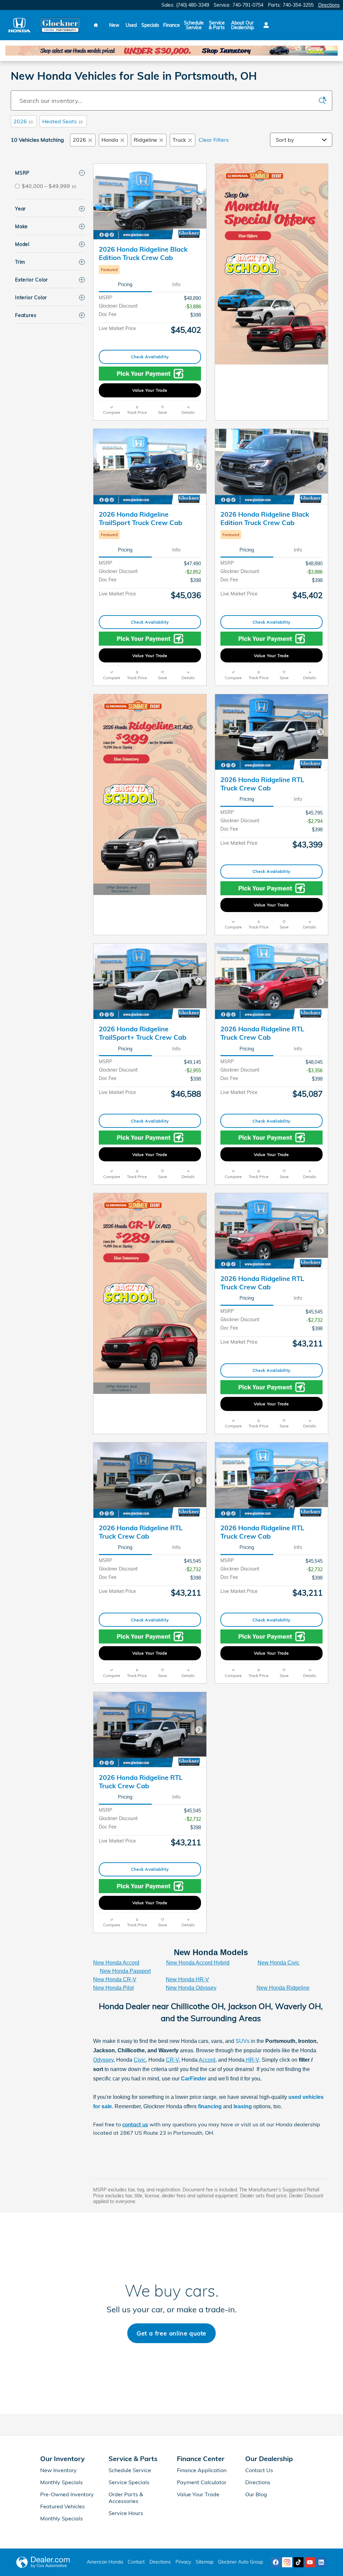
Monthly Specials (61, 2482)
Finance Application (202, 2470)
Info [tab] (176, 284)
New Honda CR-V (115, 1979)
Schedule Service (194, 25)
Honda (110, 140)
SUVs (243, 2041)
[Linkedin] (321, 2562)
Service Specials (129, 2482)
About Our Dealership (243, 25)
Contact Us (259, 2470)
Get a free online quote (171, 2333)
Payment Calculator (202, 2482)
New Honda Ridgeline (283, 1988)
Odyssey (103, 2060)
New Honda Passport (125, 1971)
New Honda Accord (116, 1963)
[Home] (19, 25)
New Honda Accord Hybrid (198, 1963)
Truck (179, 140)
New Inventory (58, 2470)
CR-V (172, 2060)
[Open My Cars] (264, 25)
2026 (23, 121)
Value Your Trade (150, 390)
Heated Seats (62, 121)
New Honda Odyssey (191, 1988)
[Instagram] (287, 2562)
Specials (150, 25)
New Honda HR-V (187, 1979)
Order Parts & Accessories (126, 2498)
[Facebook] (276, 2562)
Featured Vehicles (62, 2506)
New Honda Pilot (113, 1988)
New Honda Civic (279, 1963)
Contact (136, 2562)
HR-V (252, 2060)
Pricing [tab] (125, 284)
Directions (258, 2482)
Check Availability (150, 357)
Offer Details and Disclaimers (121, 890)
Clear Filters (214, 140)
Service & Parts (217, 25)
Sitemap (204, 2562)
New (114, 25)
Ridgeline (145, 140)
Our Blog (256, 2494)
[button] (150, 270)
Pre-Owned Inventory (67, 2494)
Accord (207, 2060)
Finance (171, 25)
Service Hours (126, 2513)
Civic (140, 2060)
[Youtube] (310, 2562)
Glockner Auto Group (241, 2562)
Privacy (183, 2562)
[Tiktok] (298, 2562)
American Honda (105, 2562)
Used (131, 25)
